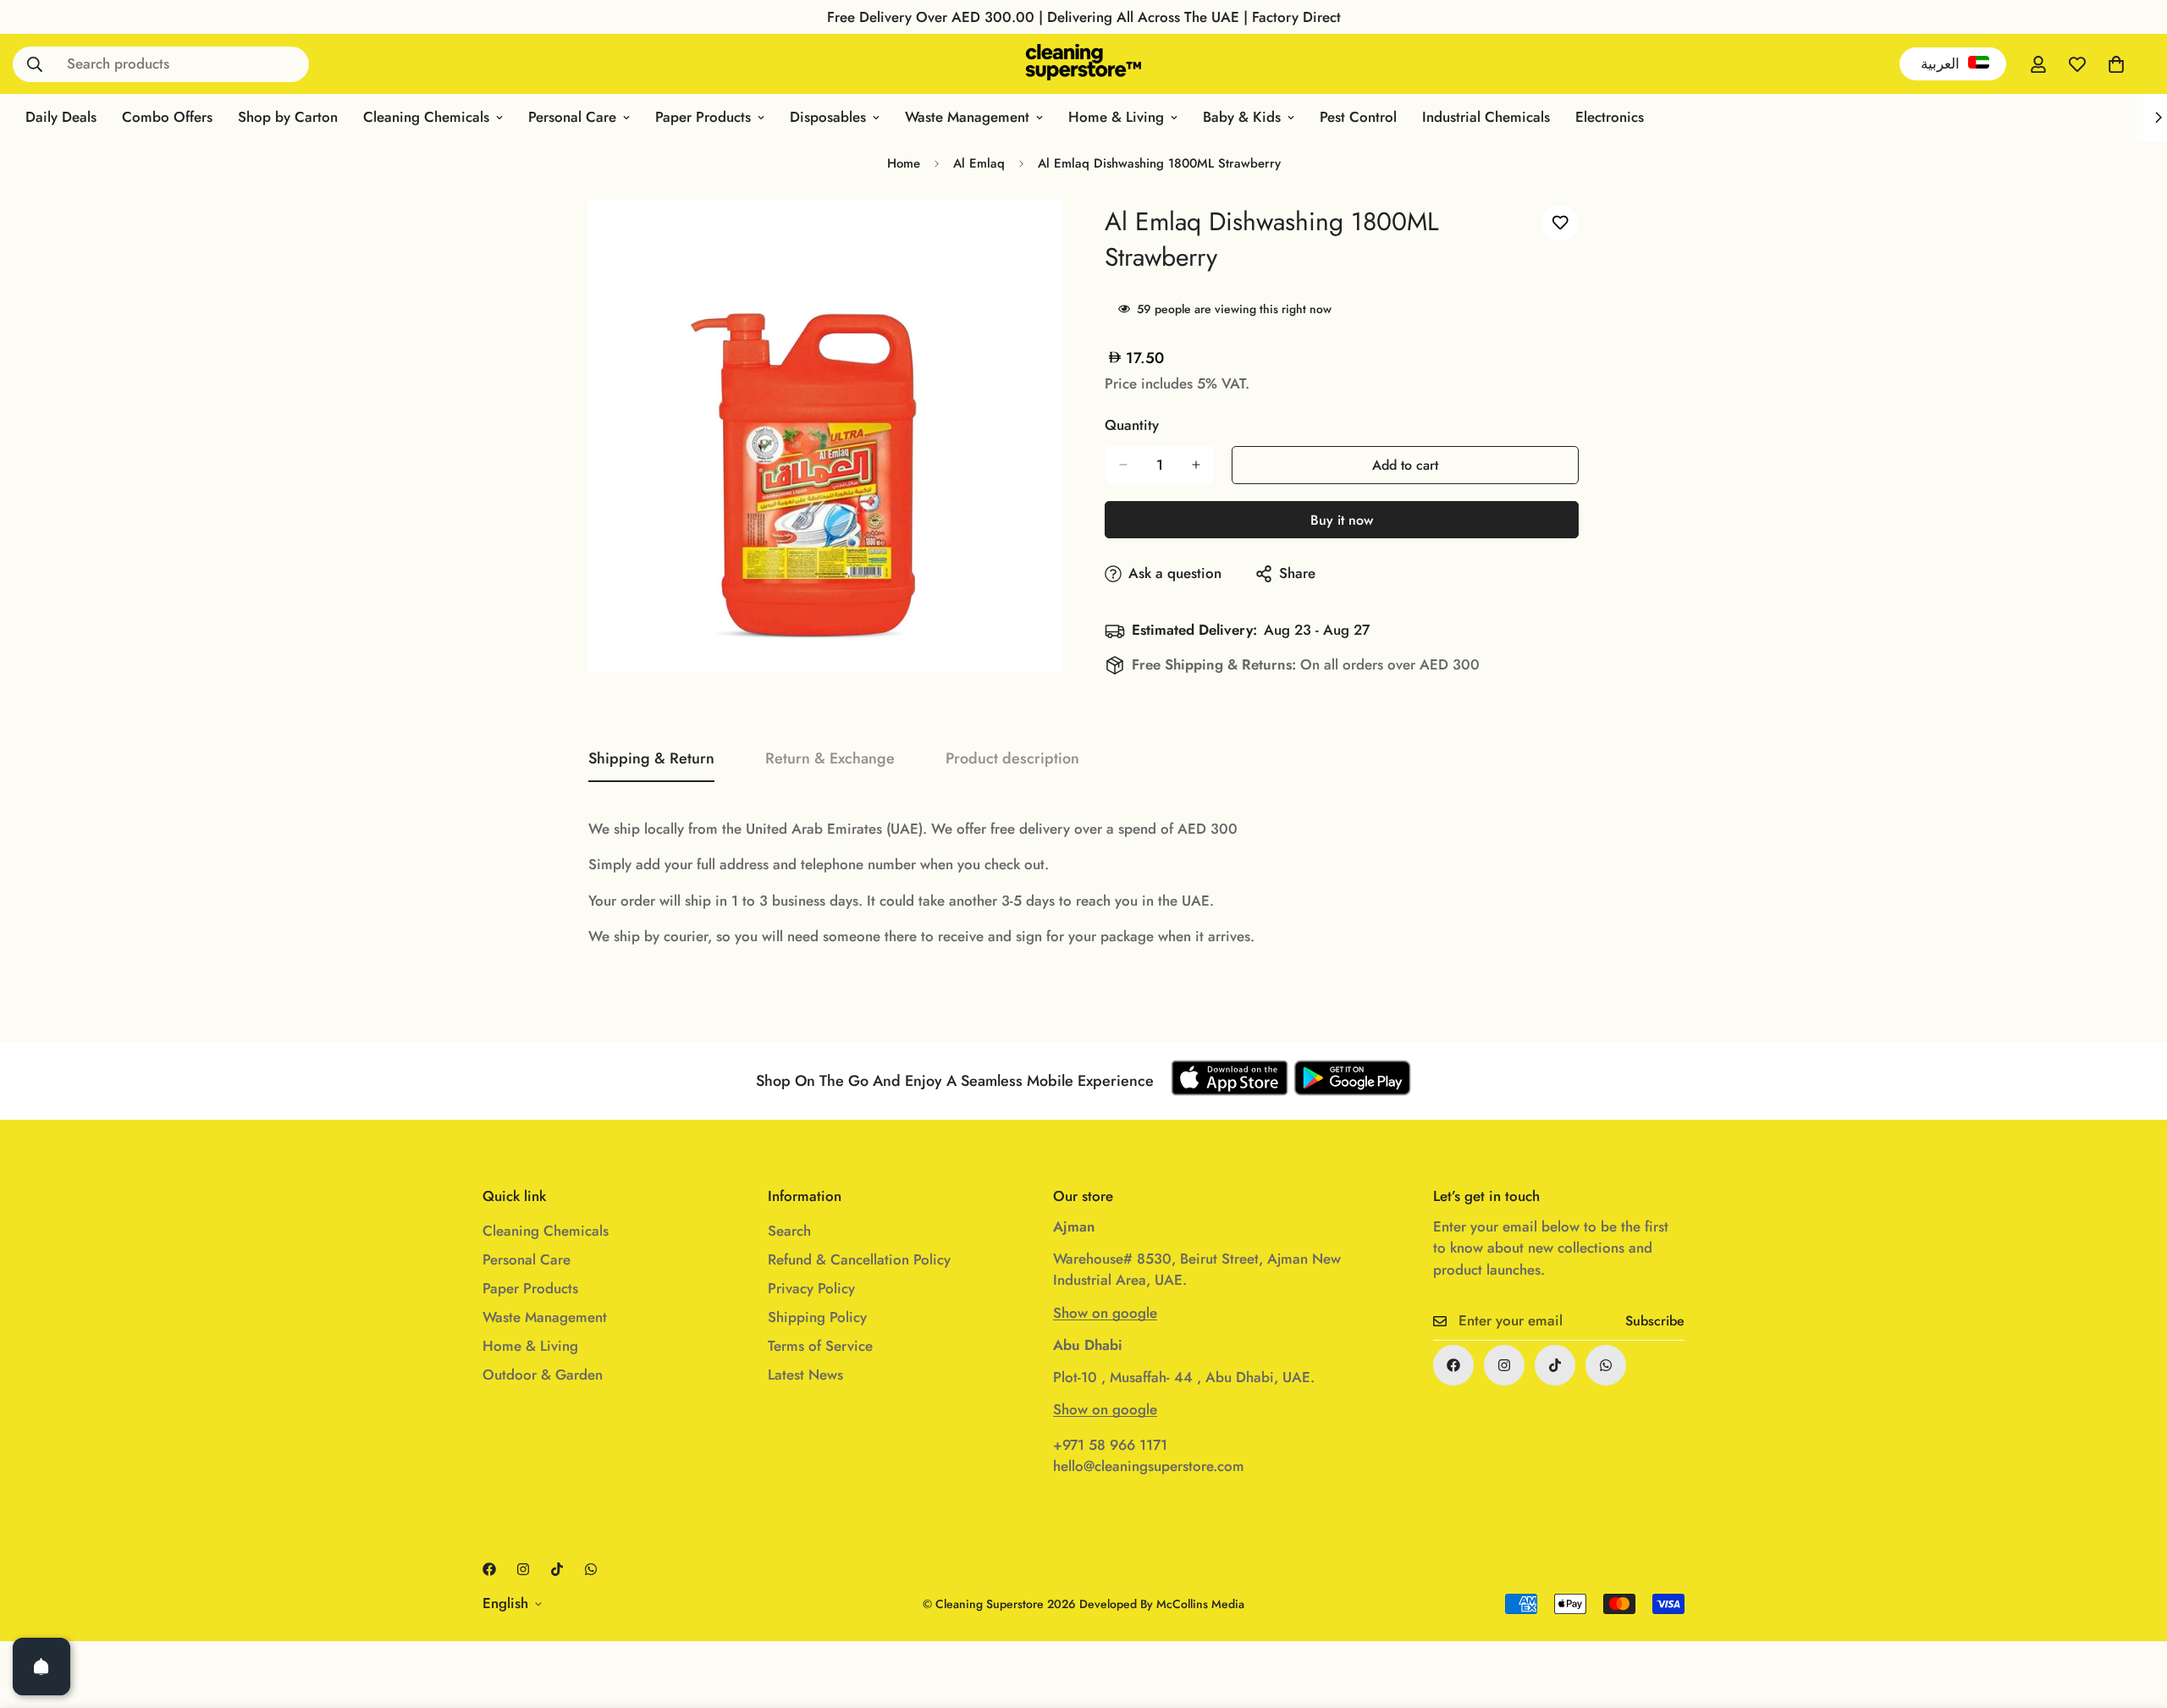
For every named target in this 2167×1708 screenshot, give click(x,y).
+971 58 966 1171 (1110, 1445)
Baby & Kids (1242, 117)
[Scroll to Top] (2134, 1616)
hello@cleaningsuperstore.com (1149, 1466)
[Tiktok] (1555, 1365)
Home (904, 163)
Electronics (1610, 117)
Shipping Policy (817, 1317)
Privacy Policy (811, 1288)
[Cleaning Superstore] (1084, 64)
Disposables (828, 117)
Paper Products (703, 117)
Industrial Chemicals (1486, 117)
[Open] (41, 1667)
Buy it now (1342, 520)
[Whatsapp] (1606, 1365)
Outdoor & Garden (543, 1375)
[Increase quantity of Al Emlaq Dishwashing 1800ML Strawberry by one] (1196, 465)
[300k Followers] (1453, 1365)
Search (789, 1231)
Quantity (1132, 425)
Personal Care (572, 117)
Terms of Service (820, 1346)
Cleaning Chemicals (426, 117)
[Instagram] (1504, 1365)
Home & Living (1116, 117)
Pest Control (1358, 117)
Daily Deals (61, 117)
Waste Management (967, 117)
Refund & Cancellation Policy (859, 1259)
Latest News (805, 1375)
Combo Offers (167, 117)
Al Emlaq (979, 163)
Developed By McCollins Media (1162, 1604)
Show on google (1105, 1313)
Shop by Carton (288, 117)
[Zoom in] (1031, 236)
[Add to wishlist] (1560, 223)
